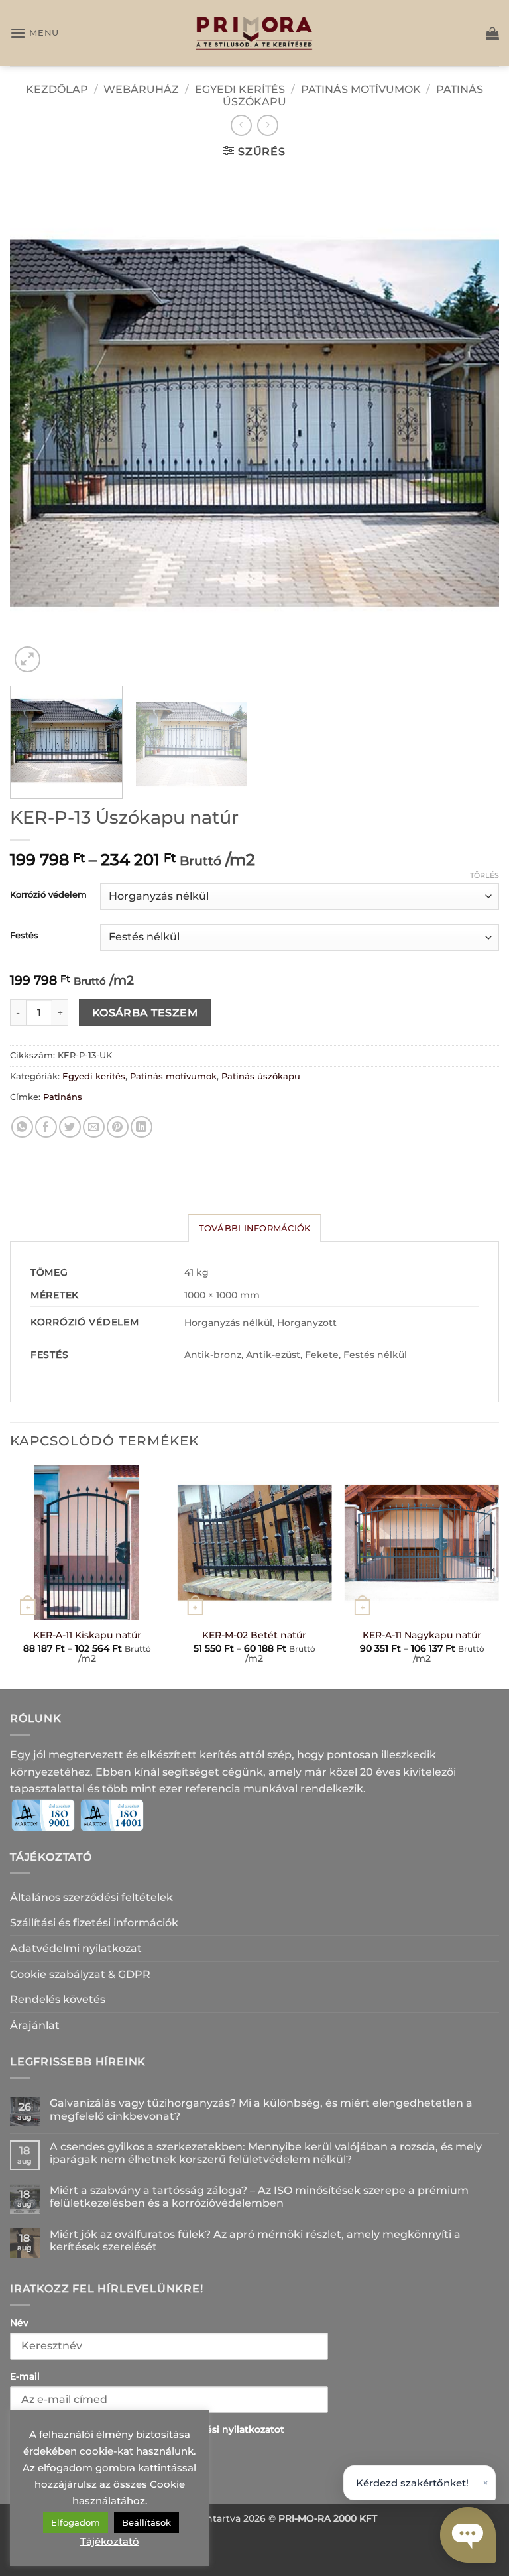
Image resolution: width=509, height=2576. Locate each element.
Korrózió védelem (48, 895)
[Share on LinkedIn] (141, 1127)
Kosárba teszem (145, 1013)
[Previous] (36, 423)
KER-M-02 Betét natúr (254, 1635)
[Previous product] (267, 125)
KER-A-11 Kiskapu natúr (87, 1635)
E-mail (25, 2376)
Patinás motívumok (361, 89)
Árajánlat (35, 2025)
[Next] (473, 423)
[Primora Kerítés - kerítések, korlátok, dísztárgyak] (254, 33)
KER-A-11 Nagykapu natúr (422, 1635)
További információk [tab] (255, 1228)
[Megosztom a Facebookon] (46, 1127)
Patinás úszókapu (261, 1076)
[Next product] (241, 125)
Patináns (63, 1097)
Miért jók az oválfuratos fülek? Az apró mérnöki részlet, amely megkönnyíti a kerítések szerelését (255, 2240)
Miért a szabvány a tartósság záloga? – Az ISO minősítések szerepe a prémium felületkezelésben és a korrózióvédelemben (259, 2197)
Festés (24, 936)
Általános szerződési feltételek (91, 1897)
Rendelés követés (58, 1999)
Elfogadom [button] (76, 2522)
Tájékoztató (110, 2541)
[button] (34, 33)
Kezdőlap (57, 89)
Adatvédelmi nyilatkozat (76, 1948)
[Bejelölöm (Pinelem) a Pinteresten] (118, 1127)
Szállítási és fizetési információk (94, 1923)
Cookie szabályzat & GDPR (80, 1974)
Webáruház (141, 89)
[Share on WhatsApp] (22, 1127)
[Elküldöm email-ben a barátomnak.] (94, 1127)
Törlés (484, 875)
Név (19, 2323)
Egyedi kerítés (240, 89)
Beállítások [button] (146, 2522)
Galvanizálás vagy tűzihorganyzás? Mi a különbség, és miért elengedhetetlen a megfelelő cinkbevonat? (261, 2109)
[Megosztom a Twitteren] (70, 1127)
